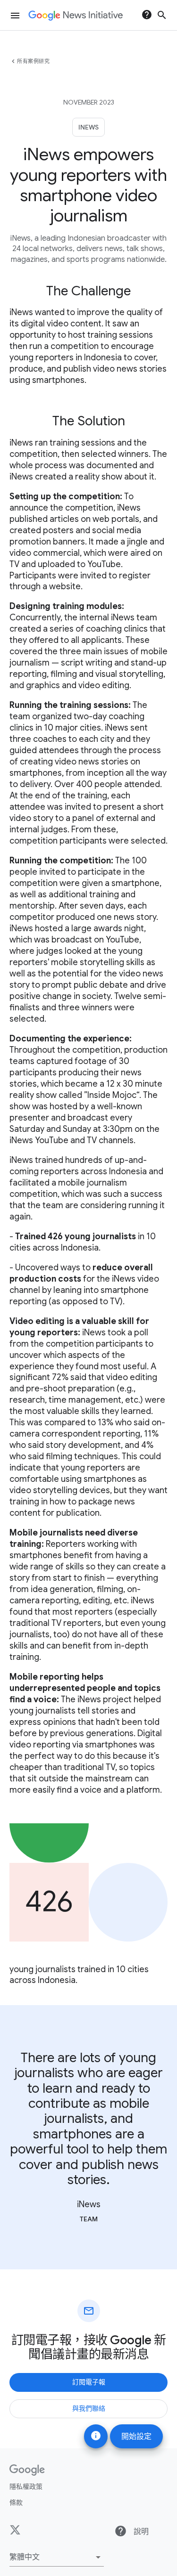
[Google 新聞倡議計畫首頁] (76, 16)
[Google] (27, 2470)
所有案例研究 (33, 61)
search (162, 15)
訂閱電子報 (89, 2382)
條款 (16, 2503)
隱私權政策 (26, 2487)
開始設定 (136, 2437)
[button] (57, 2557)
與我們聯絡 (89, 2408)
